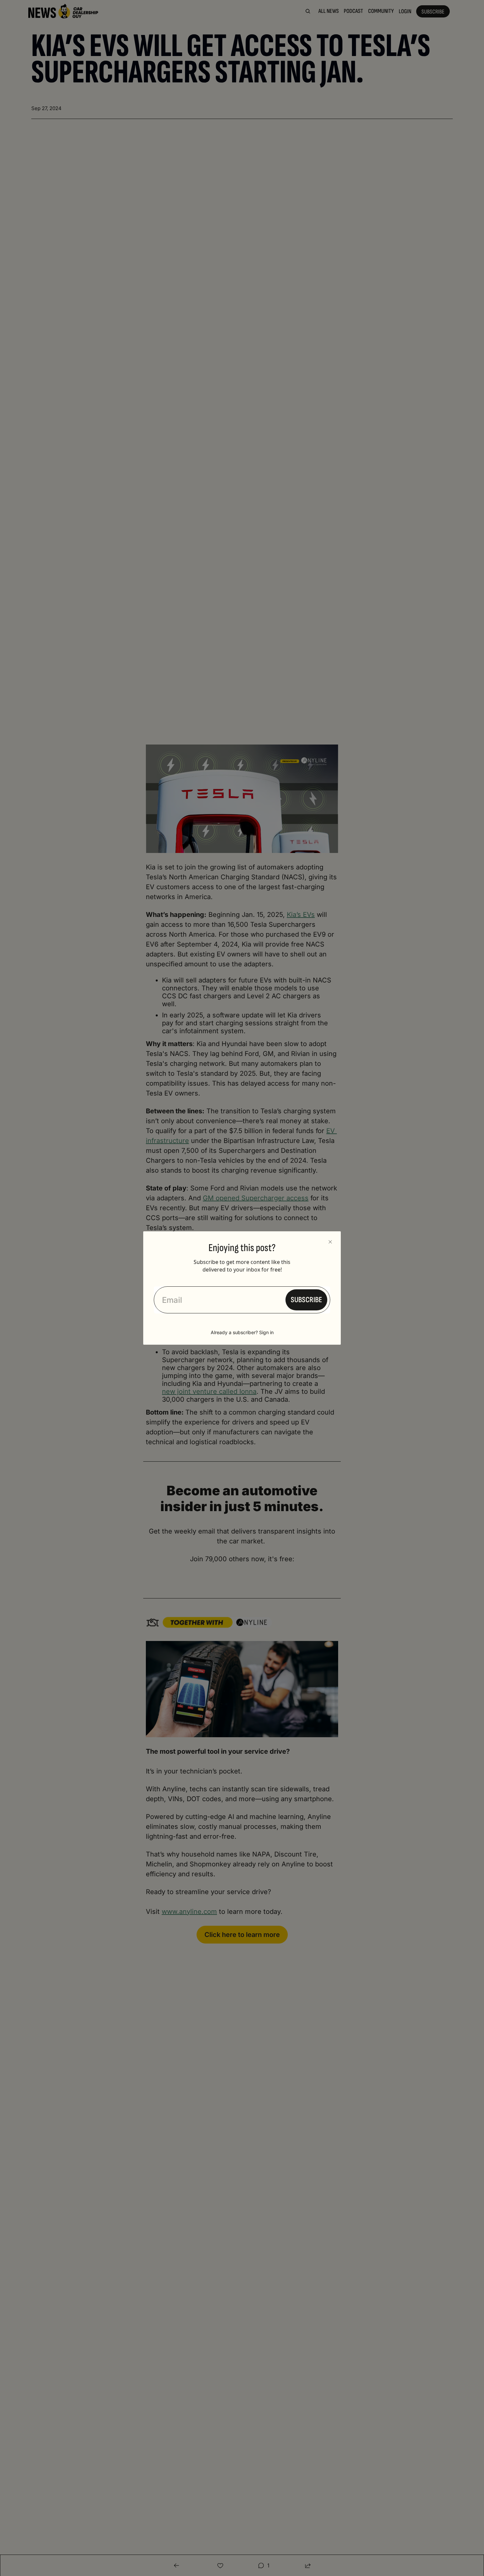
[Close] (330, 1242)
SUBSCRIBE (306, 1300)
